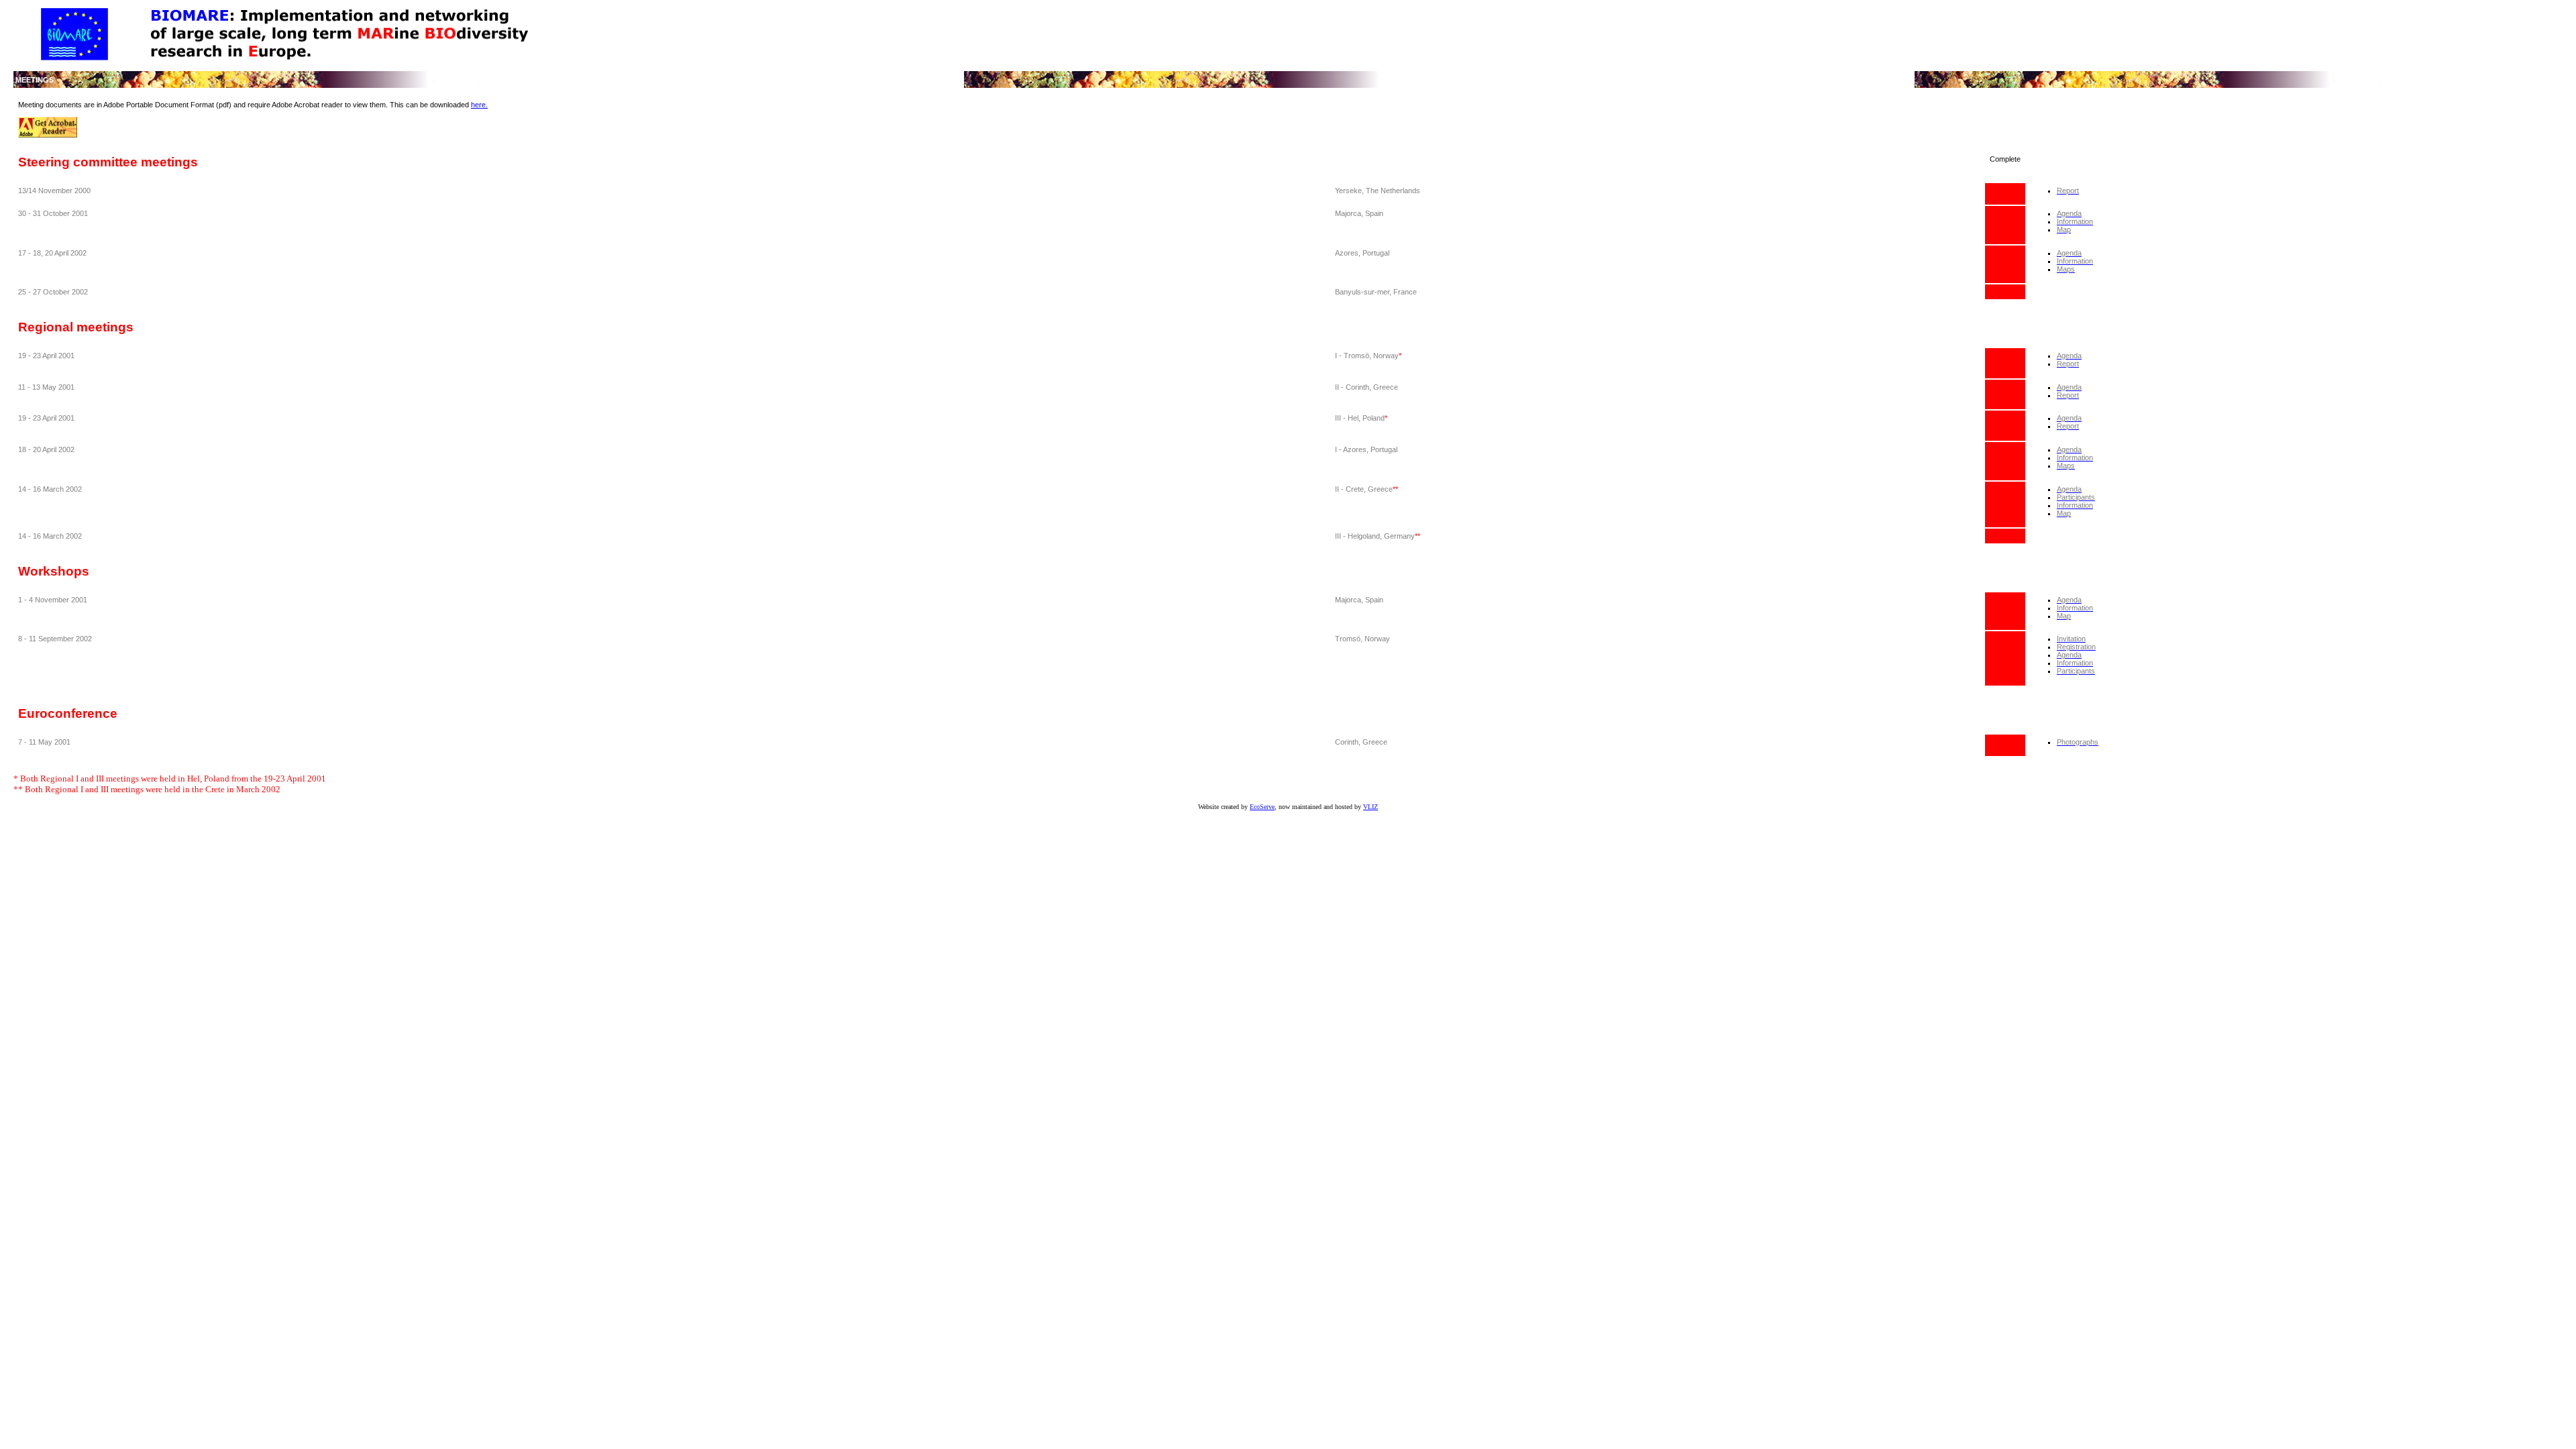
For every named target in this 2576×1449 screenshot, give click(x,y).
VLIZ (1371, 807)
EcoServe (1262, 807)
